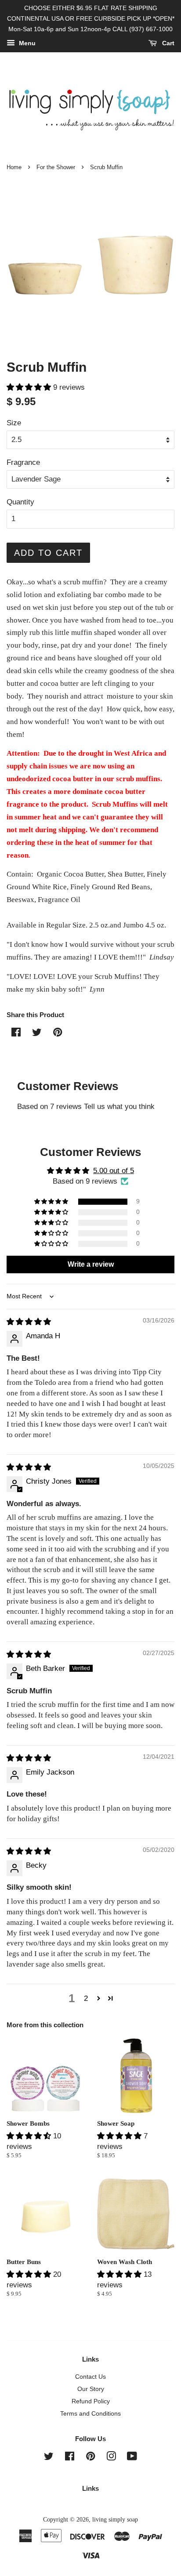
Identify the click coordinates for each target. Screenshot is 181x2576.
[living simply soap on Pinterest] (90, 2458)
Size (14, 423)
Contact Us (90, 2377)
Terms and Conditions (90, 2413)
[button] (30, 387)
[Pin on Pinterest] (58, 1034)
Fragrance (23, 462)
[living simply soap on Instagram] (111, 2458)
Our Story (91, 2389)
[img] (29, 1322)
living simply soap (115, 2519)
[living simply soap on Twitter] (49, 2458)
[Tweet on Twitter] (37, 1034)
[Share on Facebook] (16, 1034)
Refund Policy (91, 2401)
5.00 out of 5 (114, 1171)
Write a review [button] (91, 1264)
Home (14, 167)
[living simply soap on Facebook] (70, 2458)
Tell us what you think (119, 1107)
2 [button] (86, 1998)
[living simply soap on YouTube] (132, 2458)
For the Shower (56, 167)
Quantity (20, 502)
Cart (167, 43)
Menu (26, 43)
